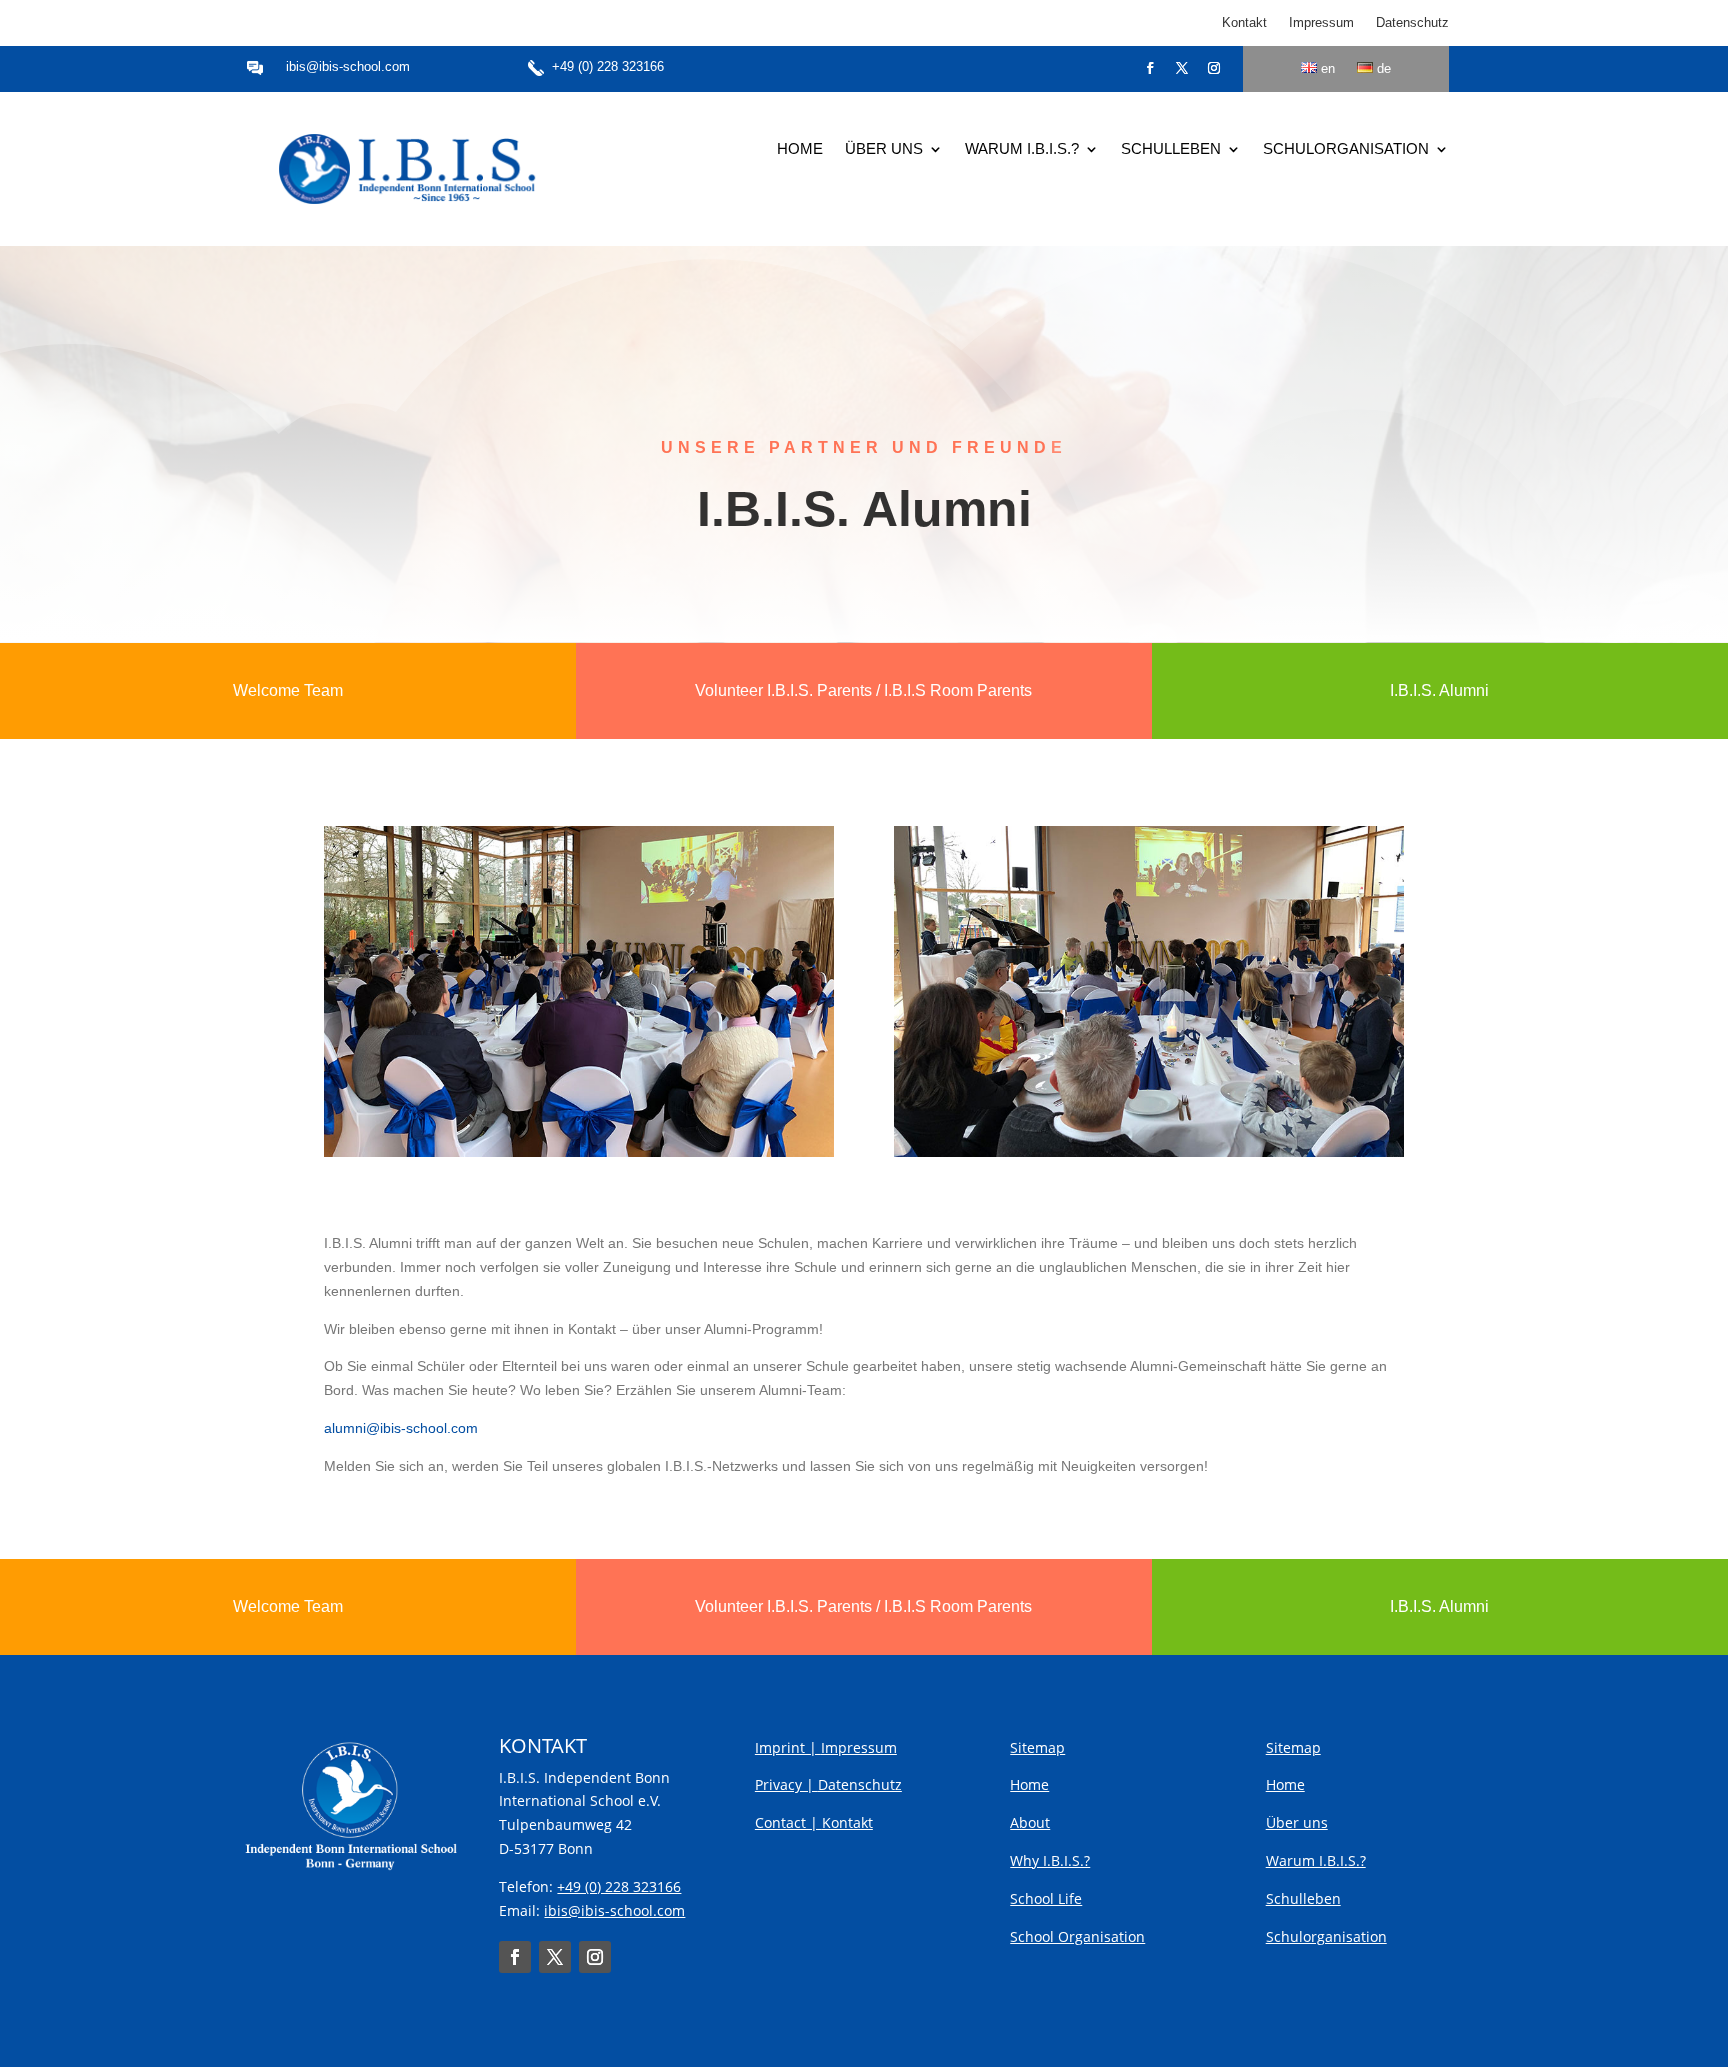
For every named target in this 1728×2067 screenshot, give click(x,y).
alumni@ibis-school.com (401, 1428)
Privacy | (786, 1784)
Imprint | (788, 1747)
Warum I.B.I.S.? (1022, 149)
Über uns (884, 149)
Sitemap (1037, 1747)
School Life (1046, 1898)
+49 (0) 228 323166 (608, 66)
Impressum (1321, 23)
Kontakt (1244, 23)
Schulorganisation (1346, 149)
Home (800, 149)
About (1030, 1822)
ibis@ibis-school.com (348, 66)
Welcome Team (288, 690)
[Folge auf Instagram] (1214, 68)
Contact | (788, 1822)
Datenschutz (1412, 23)
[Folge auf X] (1182, 68)
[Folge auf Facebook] (1150, 68)
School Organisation (1077, 1936)
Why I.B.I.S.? (1050, 1860)
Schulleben (1171, 149)
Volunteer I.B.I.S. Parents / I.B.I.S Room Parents (863, 690)
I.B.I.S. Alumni (1439, 690)
